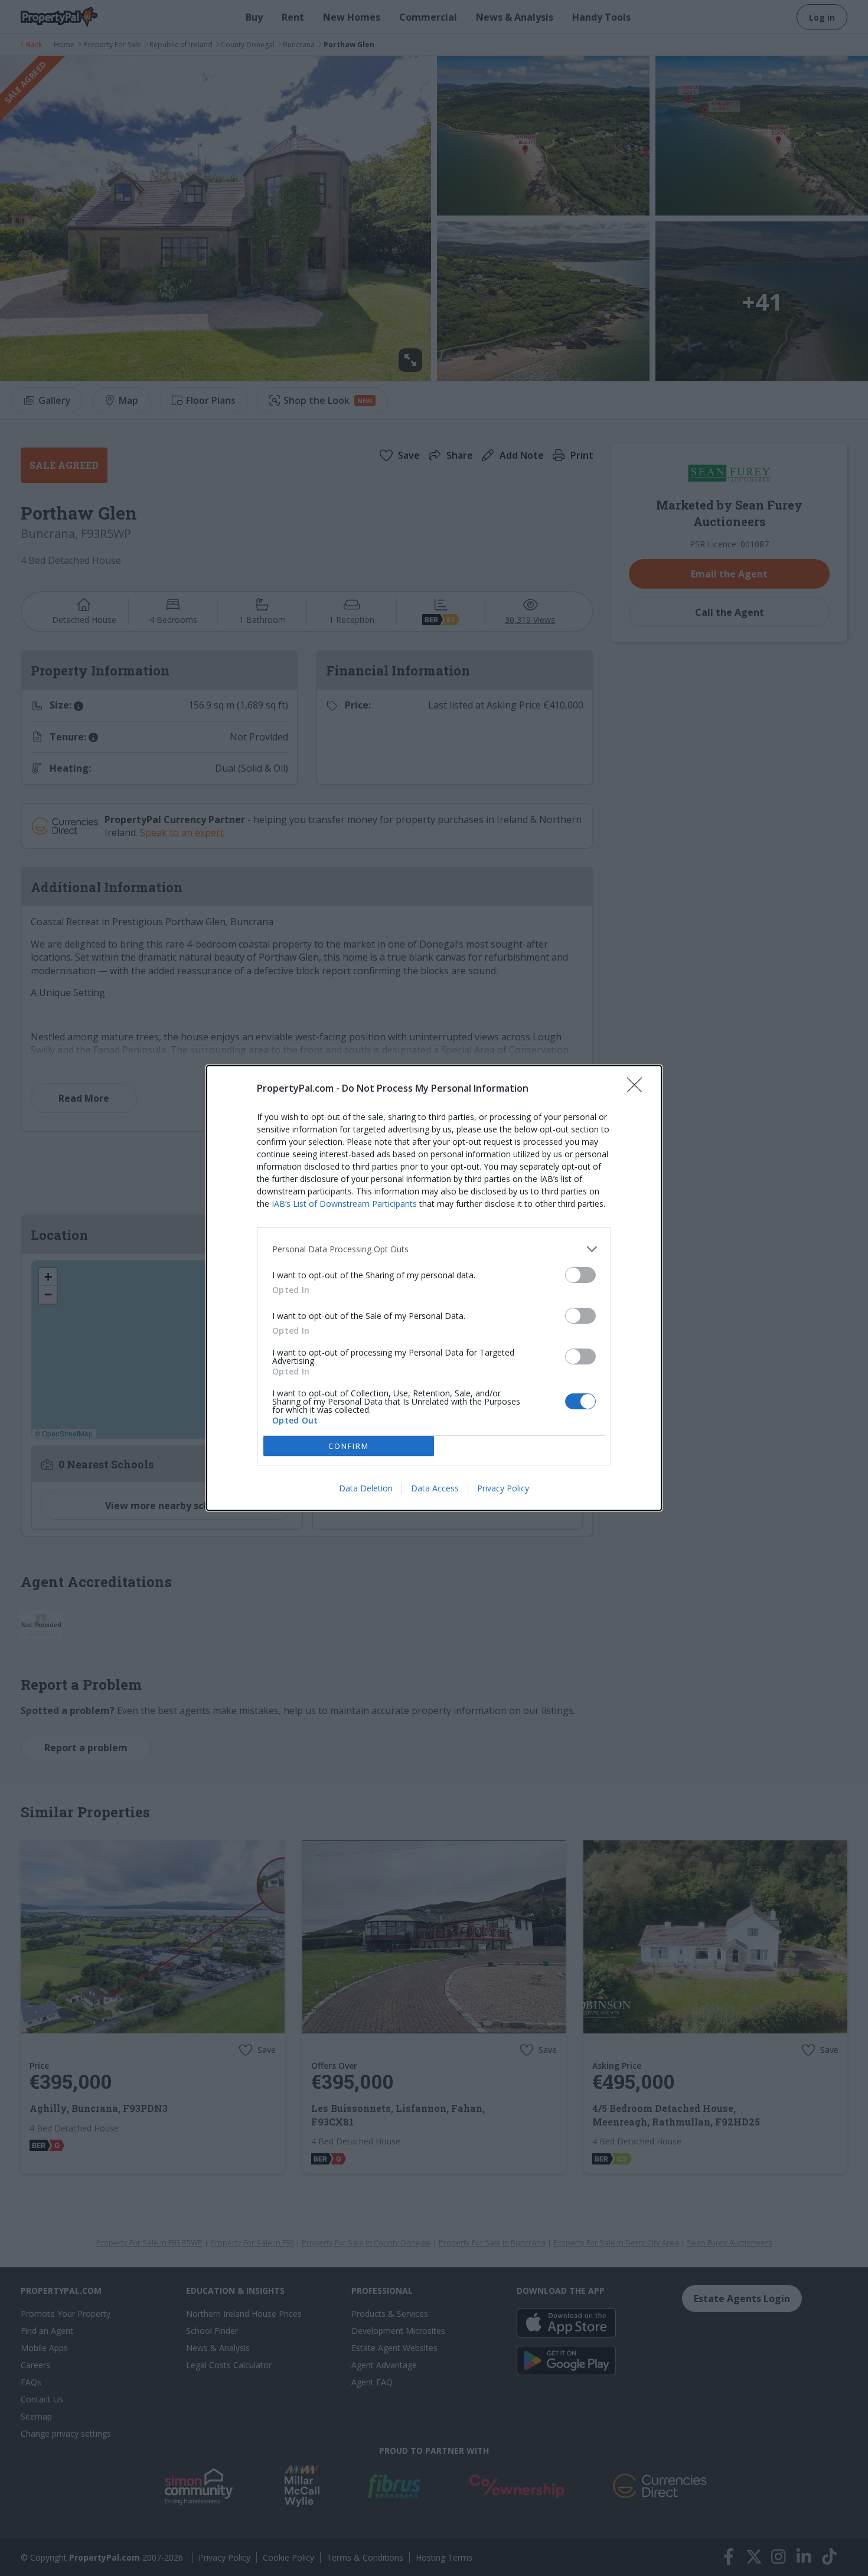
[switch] (580, 1275)
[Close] (638, 1089)
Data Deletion (366, 1488)
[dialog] (434, 1288)
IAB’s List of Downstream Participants (344, 1204)
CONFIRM (349, 1446)
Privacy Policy (503, 1488)
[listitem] (434, 1249)
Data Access (435, 1488)
